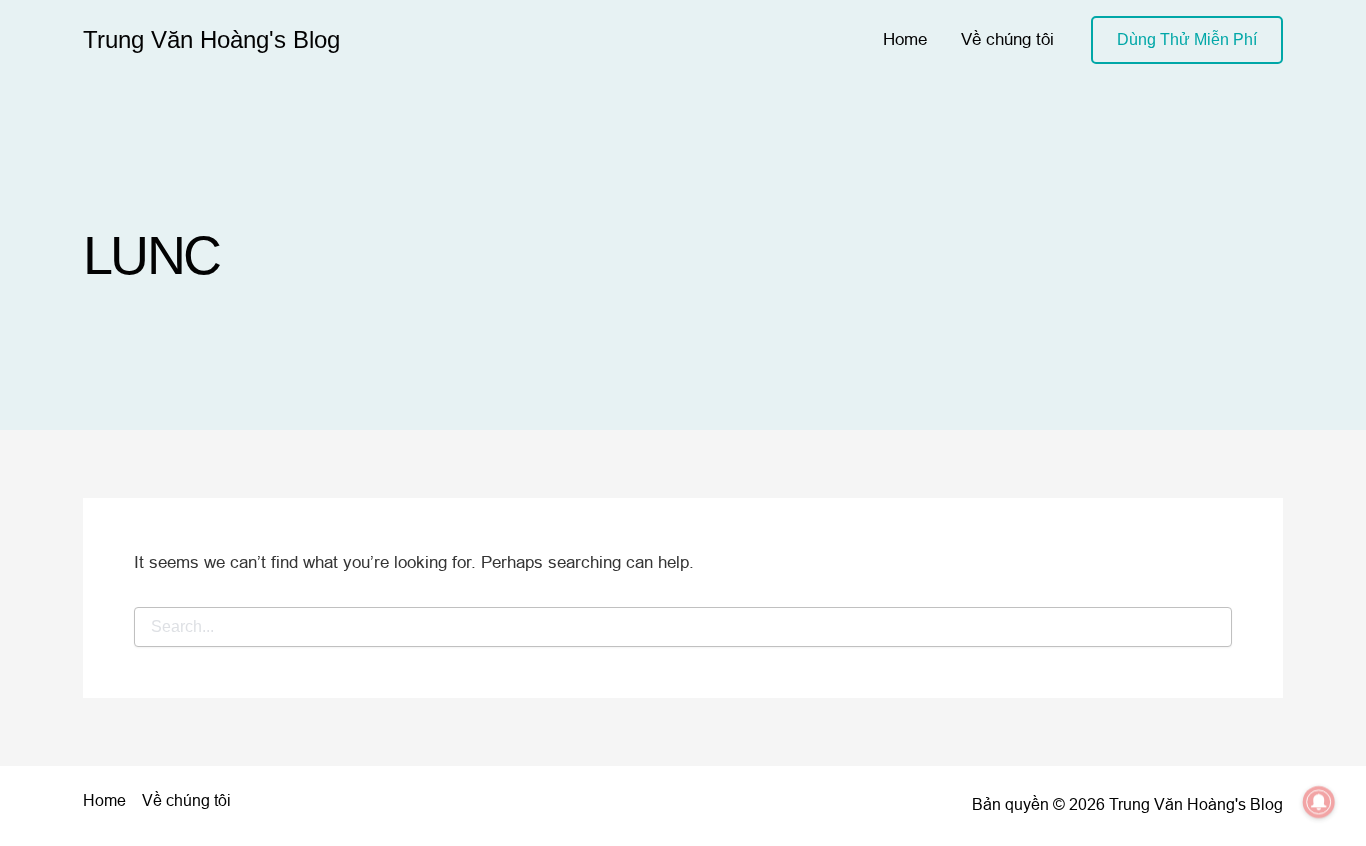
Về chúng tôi (1007, 39)
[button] (1187, 40)
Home (905, 39)
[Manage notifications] (1319, 802)
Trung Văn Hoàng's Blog (211, 39)
